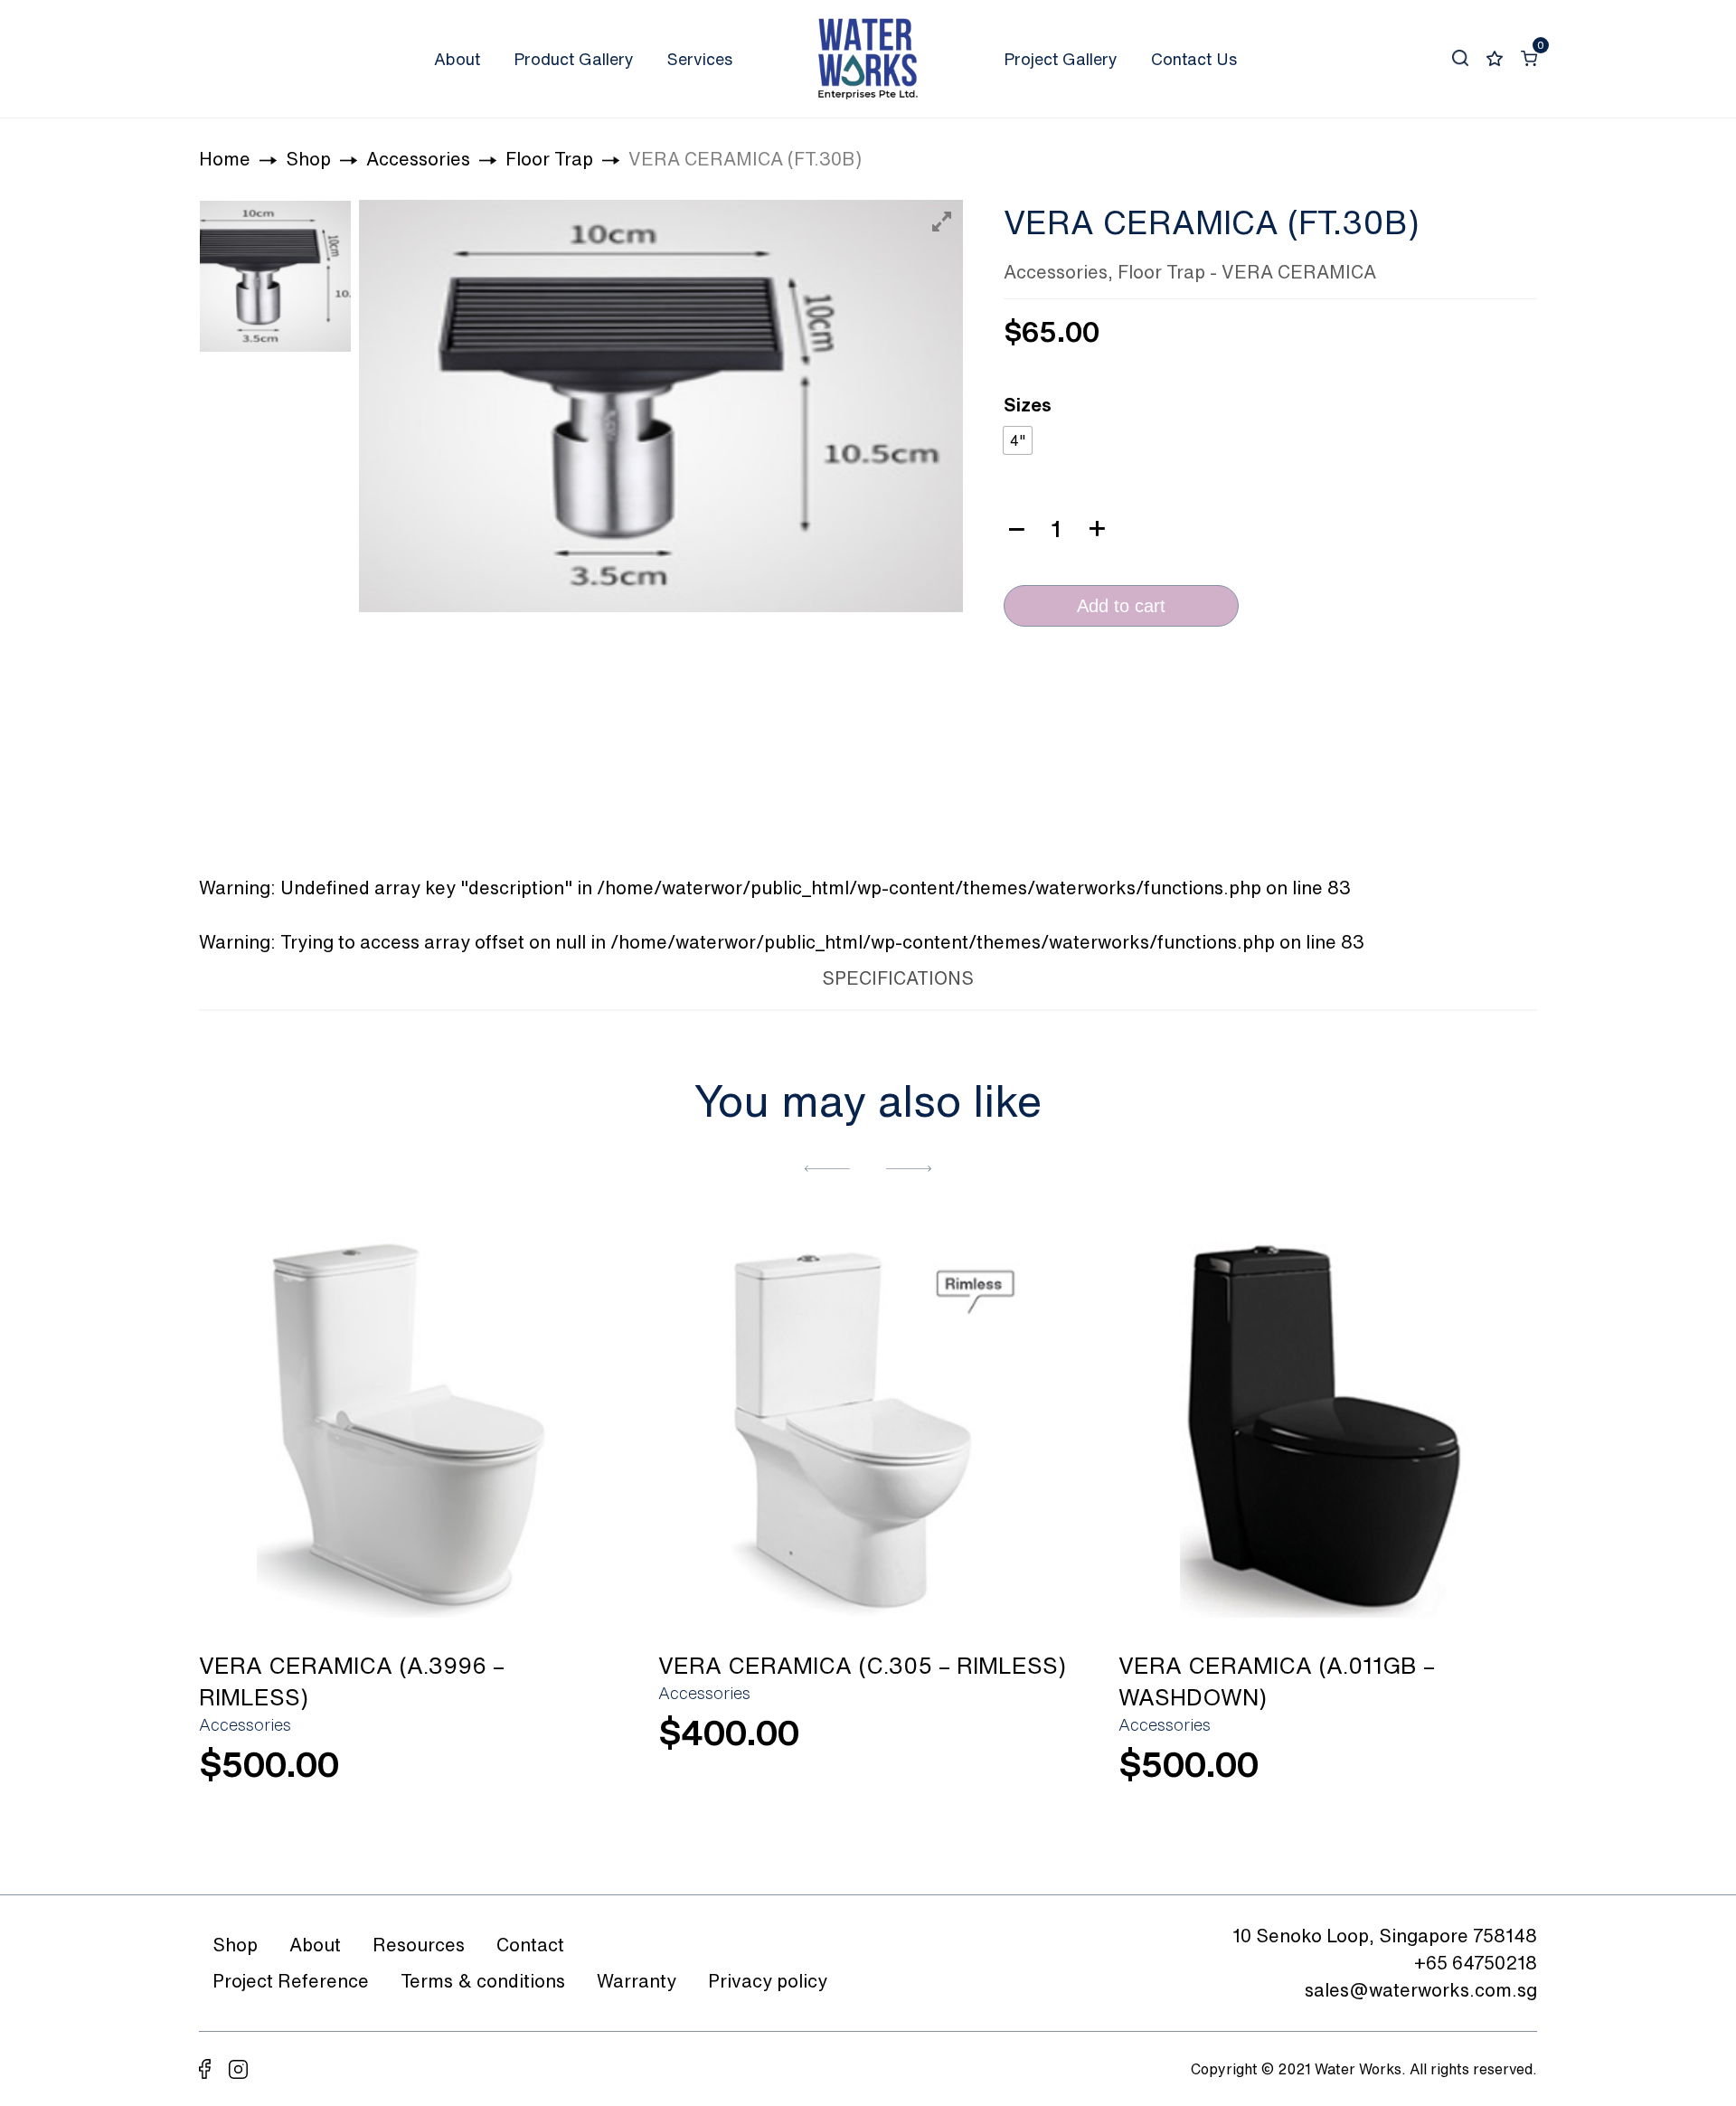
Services (700, 59)
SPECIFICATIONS (898, 978)
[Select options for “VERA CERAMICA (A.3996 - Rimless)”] (580, 1775)
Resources (419, 1945)
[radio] (1018, 440)
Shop (235, 1945)
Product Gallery (574, 59)
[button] (827, 1167)
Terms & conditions (483, 1981)
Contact (530, 1945)
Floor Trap (1161, 272)
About (457, 59)
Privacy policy (768, 1981)
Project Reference (291, 1981)
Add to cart (1121, 606)
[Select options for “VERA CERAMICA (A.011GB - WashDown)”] (1500, 1775)
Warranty (637, 1981)
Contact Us (1194, 59)
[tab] (763, 975)
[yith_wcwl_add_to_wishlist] (409, 1426)
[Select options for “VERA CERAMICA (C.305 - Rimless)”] (1041, 1743)
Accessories (1056, 272)
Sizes (1028, 405)
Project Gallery (1061, 59)
